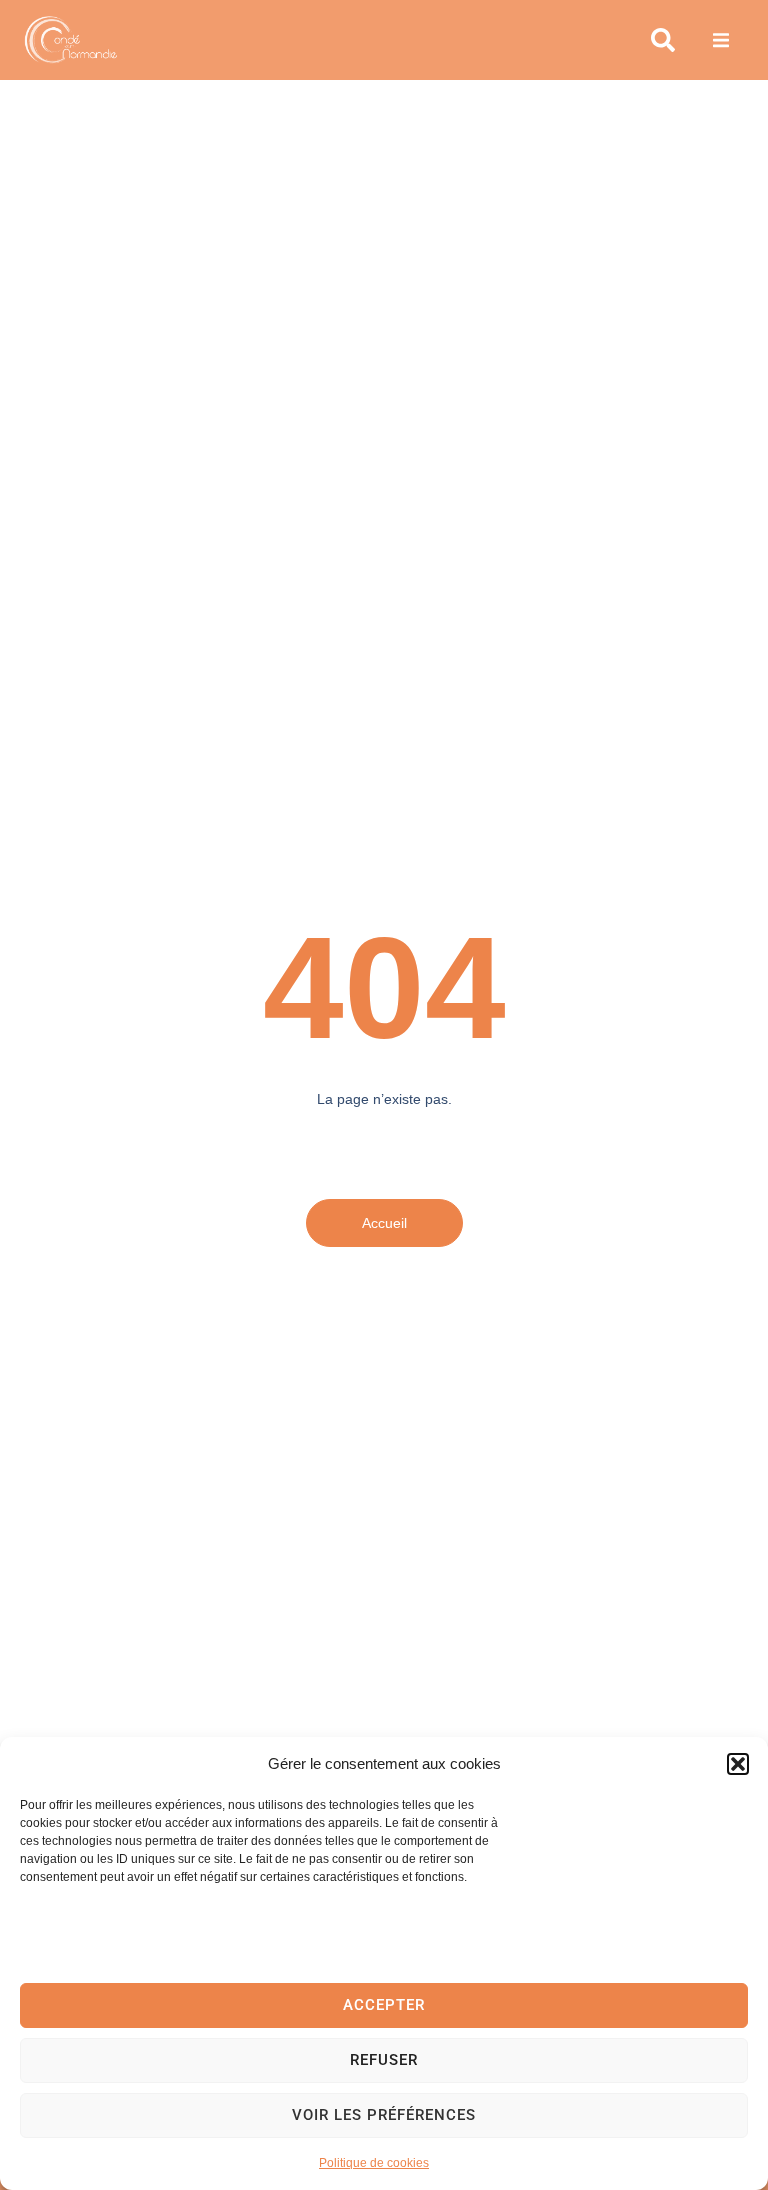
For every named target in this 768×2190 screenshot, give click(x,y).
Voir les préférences (384, 2115)
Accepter (384, 2005)
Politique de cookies (374, 2163)
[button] (738, 1764)
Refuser (384, 2060)
